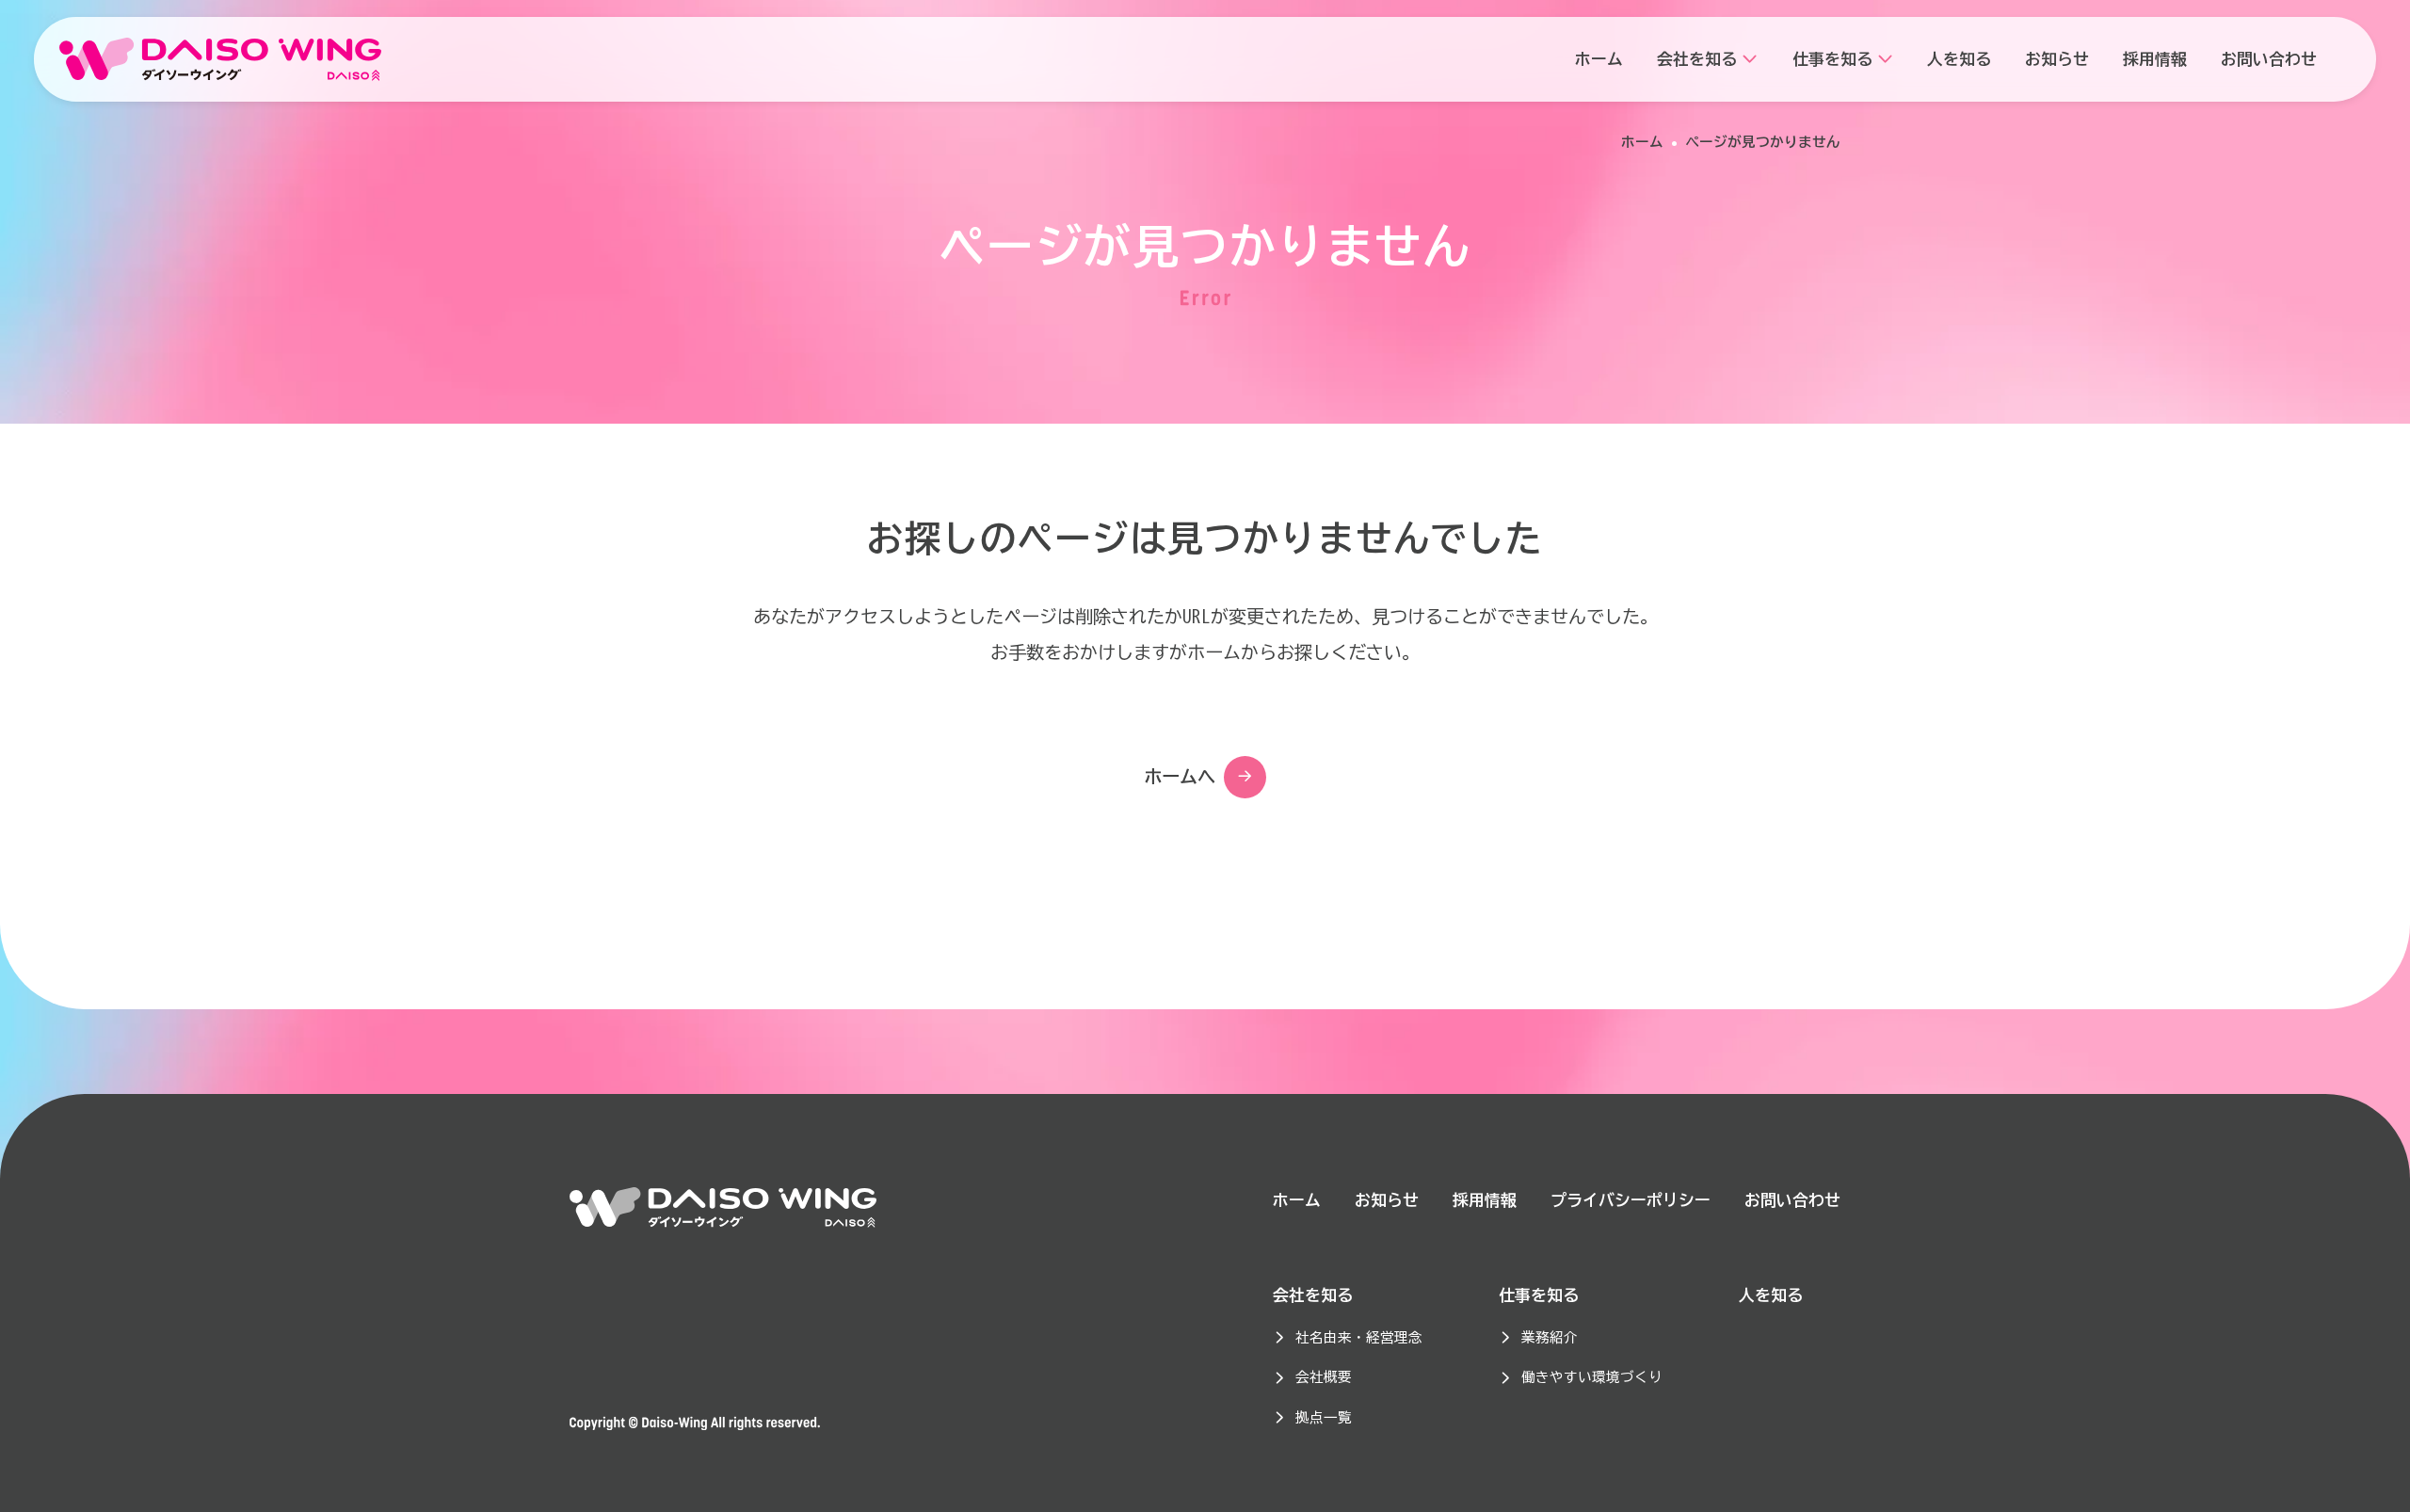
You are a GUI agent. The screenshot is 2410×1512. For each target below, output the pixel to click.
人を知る (1771, 1295)
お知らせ (1387, 1200)
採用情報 (1485, 1200)
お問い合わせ (1792, 1200)
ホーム (1642, 142)
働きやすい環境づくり (1592, 1377)
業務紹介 (1550, 1337)
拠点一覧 (1324, 1417)
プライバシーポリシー (1631, 1200)
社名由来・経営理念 (1359, 1337)
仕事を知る (1539, 1295)
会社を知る (1313, 1295)
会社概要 (1324, 1377)
